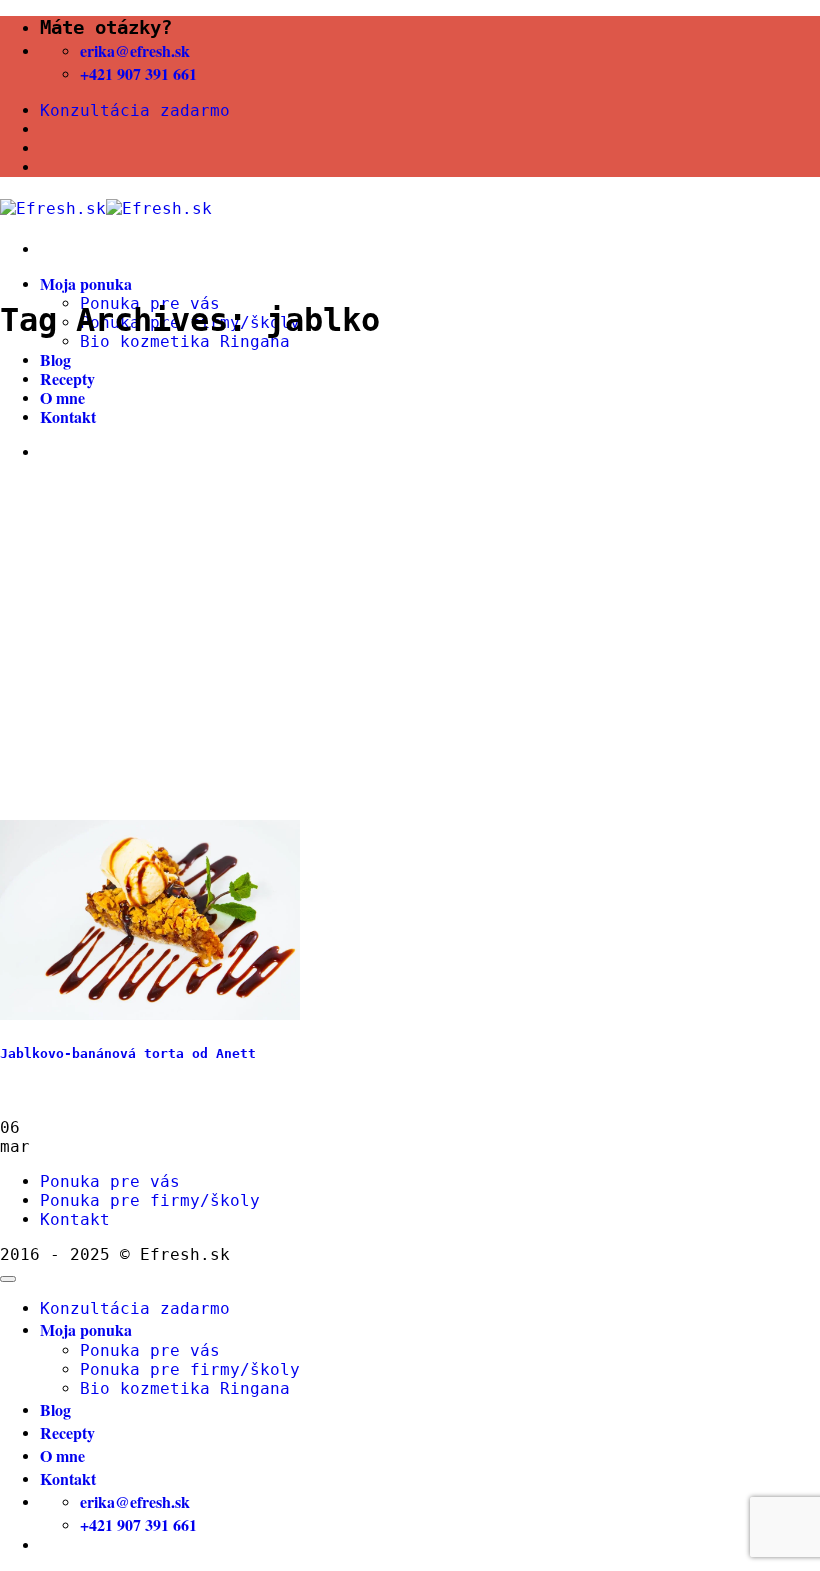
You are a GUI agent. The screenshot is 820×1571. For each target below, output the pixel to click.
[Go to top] (8, 1279)
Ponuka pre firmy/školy (150, 1200)
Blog (55, 359)
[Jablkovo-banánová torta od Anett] (150, 1014)
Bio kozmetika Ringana (185, 341)
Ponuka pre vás (110, 1181)
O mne (62, 397)
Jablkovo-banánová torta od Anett (128, 1053)
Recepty (67, 378)
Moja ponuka (86, 283)
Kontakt (68, 416)
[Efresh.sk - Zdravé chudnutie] (106, 208)
